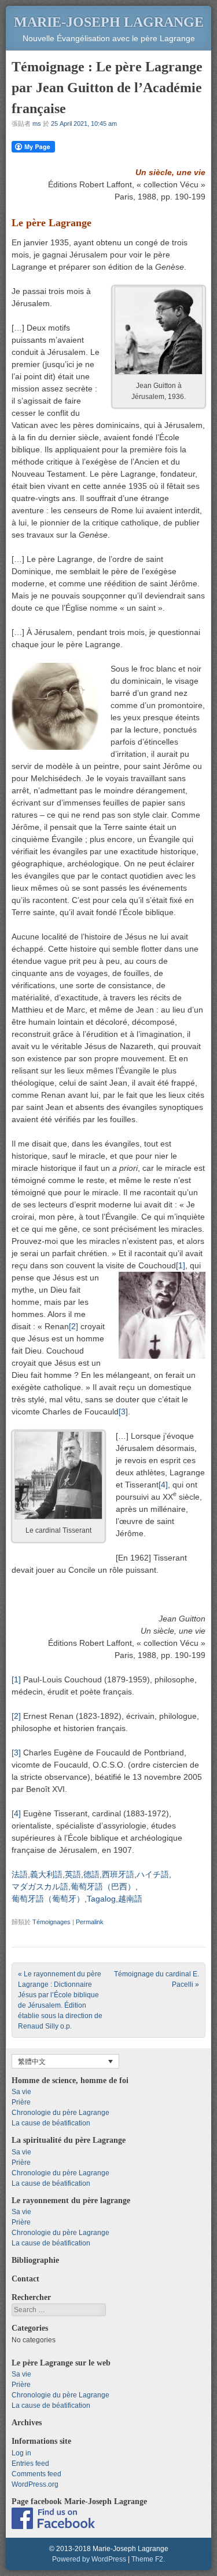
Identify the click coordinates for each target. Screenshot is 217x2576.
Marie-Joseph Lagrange (109, 22)
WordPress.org (35, 2484)
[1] (181, 1265)
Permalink (90, 1922)
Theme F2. (148, 2559)
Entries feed (30, 2463)
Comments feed (36, 2474)
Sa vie (21, 2092)
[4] (163, 1485)
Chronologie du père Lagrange (60, 2113)
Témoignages (52, 1922)
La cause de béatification (51, 2123)
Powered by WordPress (89, 2559)
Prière (21, 2102)
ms (37, 124)
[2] (73, 1326)
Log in (21, 2453)
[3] (123, 1412)
